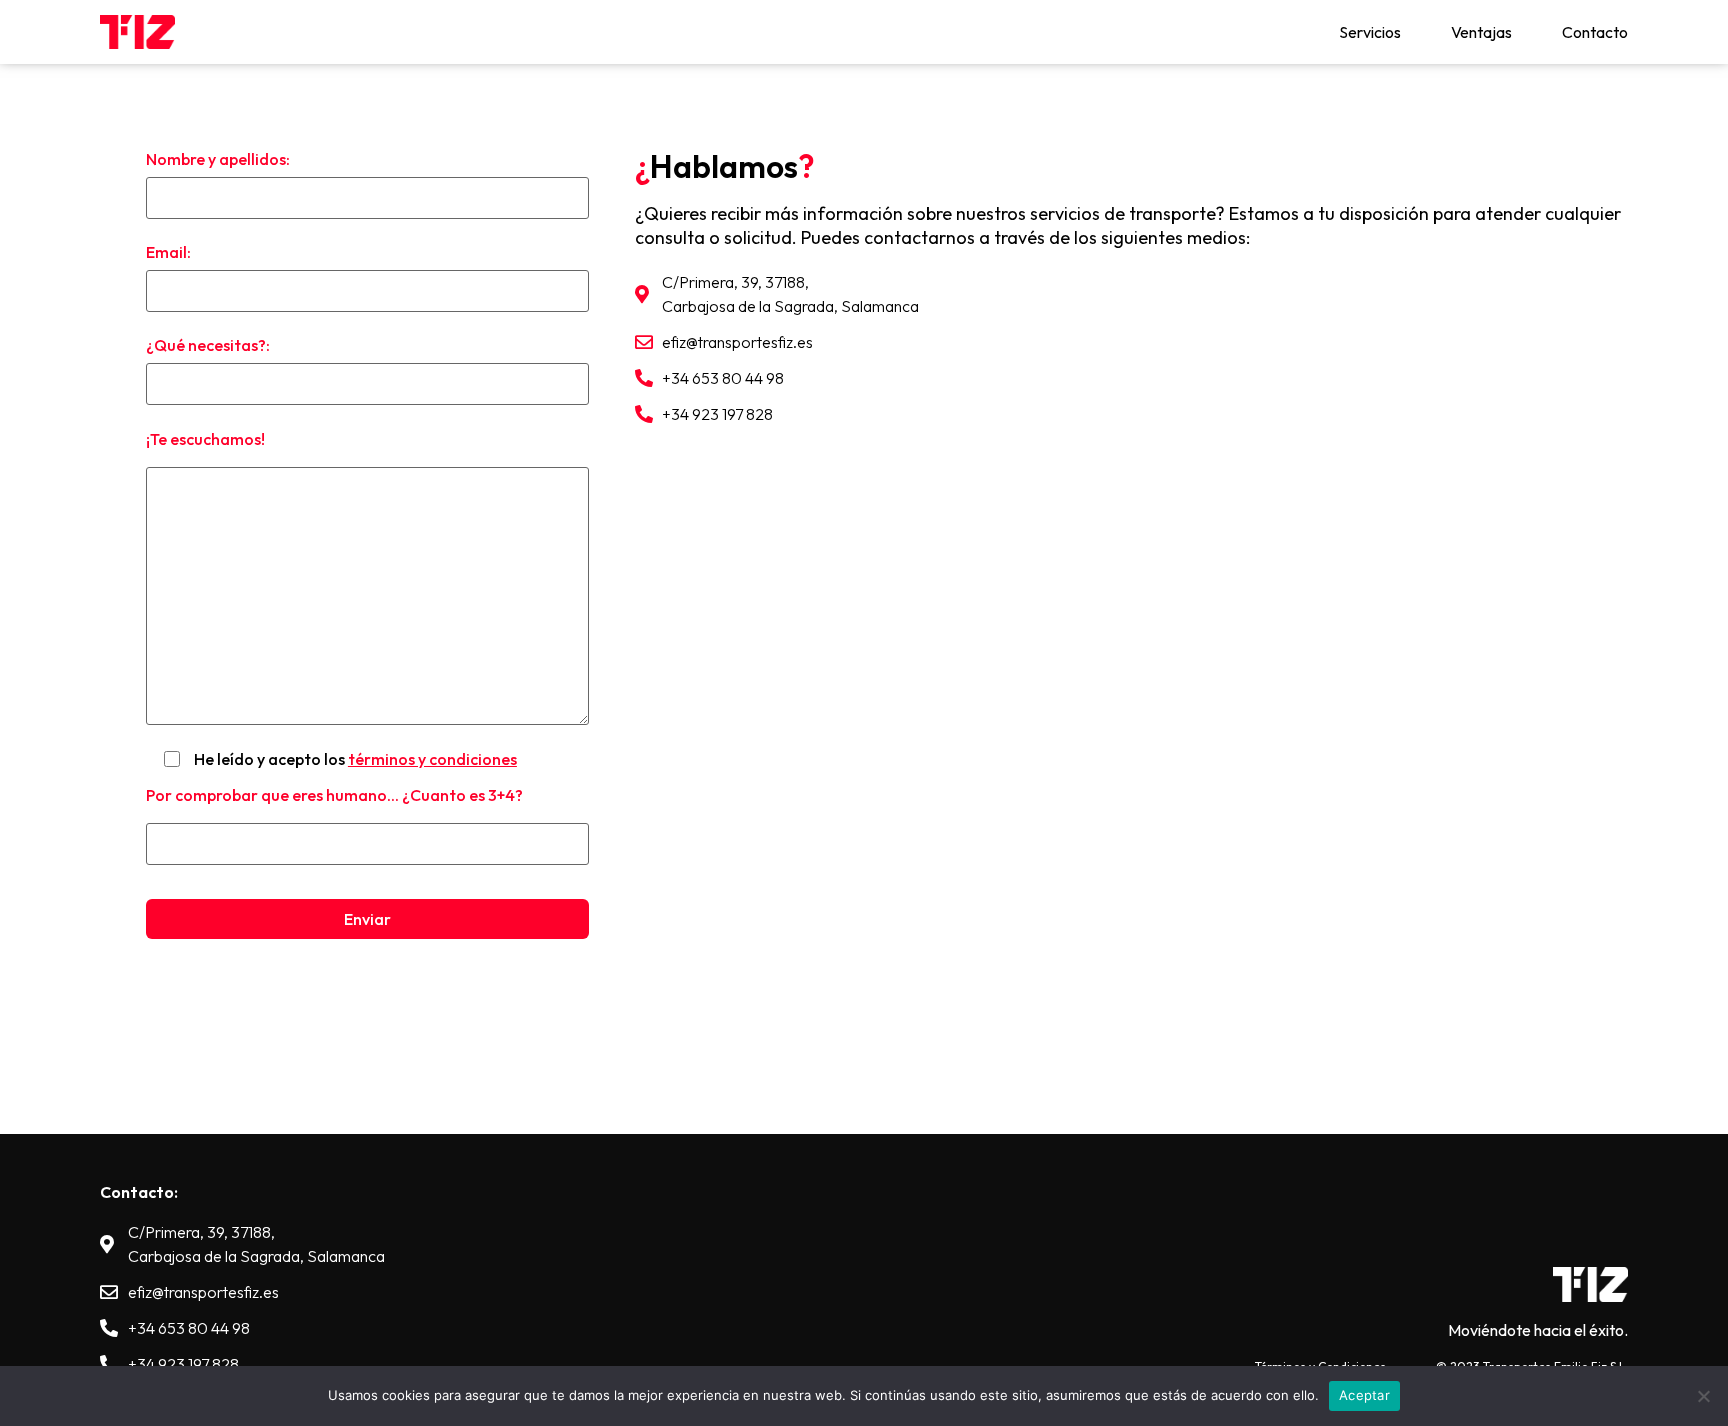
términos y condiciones (432, 759)
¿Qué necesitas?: (208, 345)
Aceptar (1364, 1395)
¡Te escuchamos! (205, 439)
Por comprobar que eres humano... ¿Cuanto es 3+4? (334, 795)
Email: (168, 252)
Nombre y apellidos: (218, 159)
